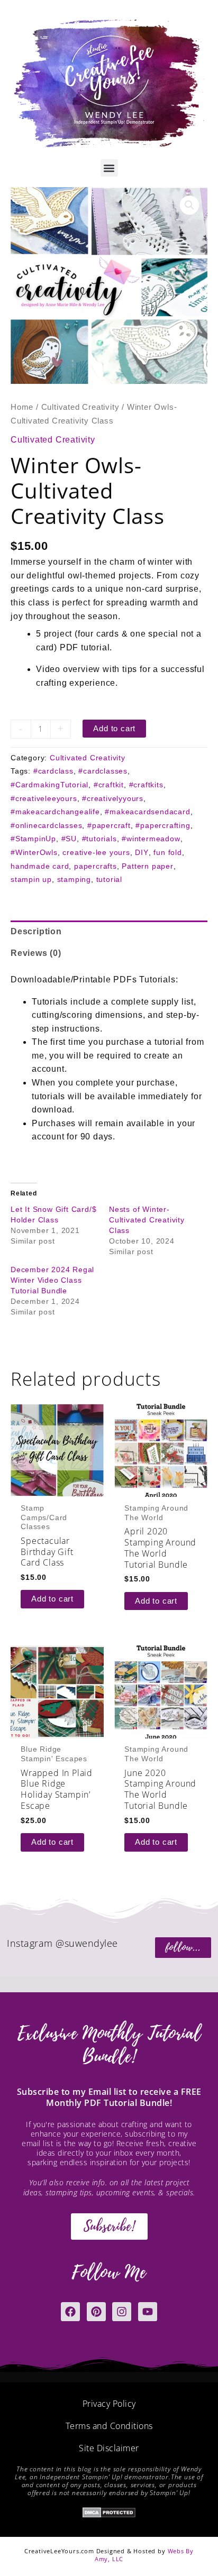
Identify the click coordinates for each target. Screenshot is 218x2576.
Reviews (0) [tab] (36, 953)
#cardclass (53, 771)
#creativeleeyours (44, 798)
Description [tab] (36, 931)
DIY (142, 852)
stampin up (31, 879)
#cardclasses (103, 771)
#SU (69, 839)
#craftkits (146, 785)
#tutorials (99, 839)
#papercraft (109, 825)
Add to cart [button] (52, 1599)
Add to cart (114, 729)
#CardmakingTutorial (49, 785)
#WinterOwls (34, 852)
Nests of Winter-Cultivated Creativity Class (147, 1220)
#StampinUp (33, 839)
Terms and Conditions (109, 2426)
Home (22, 407)
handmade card (40, 866)
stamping (74, 879)
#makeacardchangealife (55, 812)
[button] (109, 168)
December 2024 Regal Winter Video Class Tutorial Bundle (52, 1280)
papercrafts (96, 866)
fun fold (167, 852)
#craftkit (109, 785)
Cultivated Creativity (80, 407)
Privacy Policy (109, 2404)
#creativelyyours (113, 798)
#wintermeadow (151, 839)
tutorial (109, 879)
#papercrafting (163, 825)
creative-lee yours (96, 852)
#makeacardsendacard (147, 812)
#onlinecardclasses (46, 825)
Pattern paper (147, 866)
